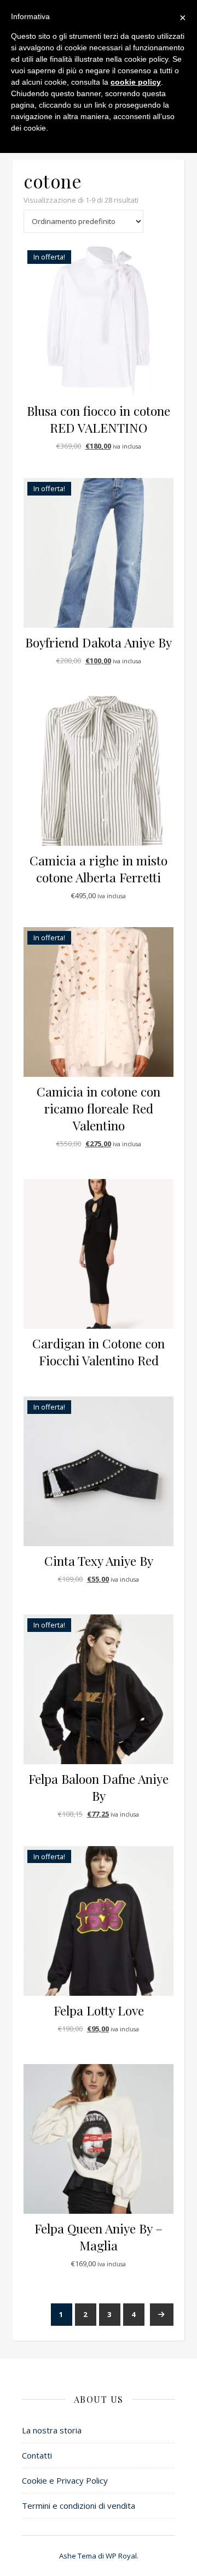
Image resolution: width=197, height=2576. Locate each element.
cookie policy (136, 82)
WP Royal (121, 2556)
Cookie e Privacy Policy (65, 2480)
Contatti (37, 2455)
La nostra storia (52, 2430)
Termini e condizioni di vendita (79, 2506)
